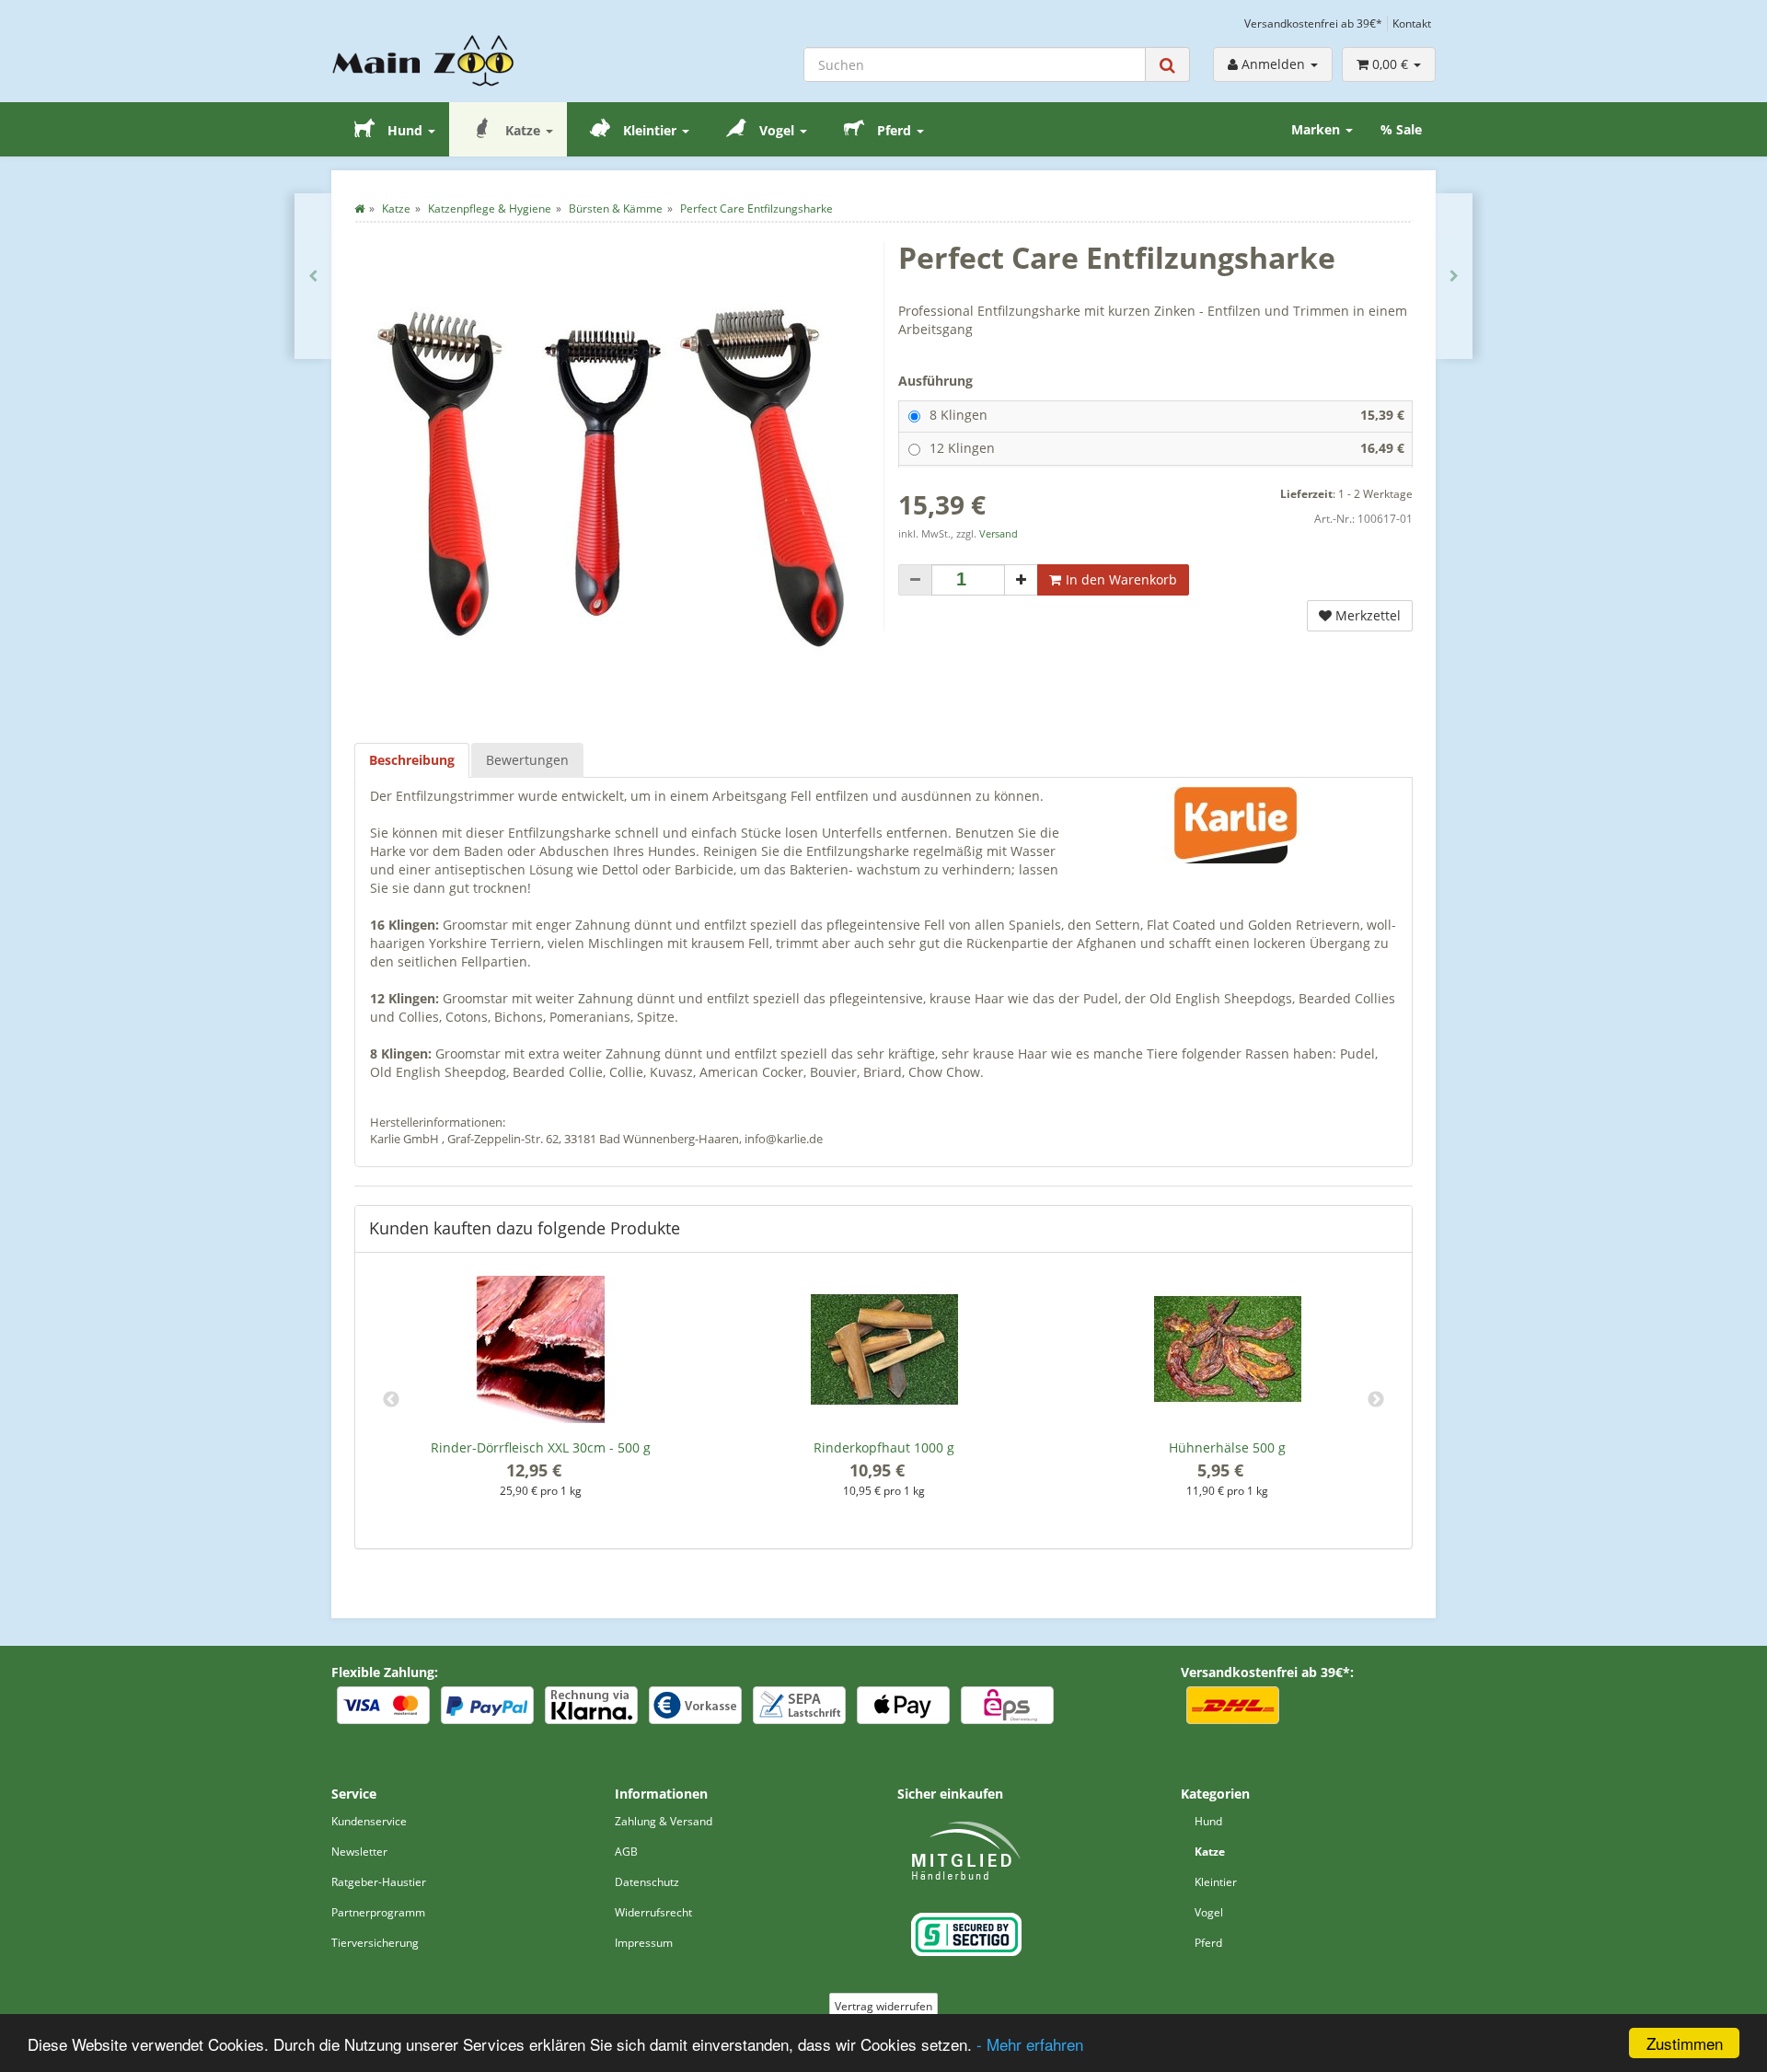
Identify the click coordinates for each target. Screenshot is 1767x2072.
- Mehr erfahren (1030, 2044)
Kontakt (1412, 23)
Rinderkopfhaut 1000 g (884, 1447)
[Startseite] (359, 208)
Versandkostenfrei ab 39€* (1313, 23)
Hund (405, 130)
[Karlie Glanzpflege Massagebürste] (313, 276)
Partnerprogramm (378, 1912)
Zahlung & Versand (664, 1821)
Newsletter (359, 1852)
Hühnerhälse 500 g (1227, 1447)
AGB (626, 1852)
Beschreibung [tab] (412, 760)
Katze (523, 130)
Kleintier (650, 130)
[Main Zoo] (459, 61)
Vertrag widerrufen (883, 2006)
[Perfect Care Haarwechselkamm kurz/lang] (1454, 276)
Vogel (777, 130)
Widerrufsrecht (653, 1912)
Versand (999, 534)
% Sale (1401, 129)
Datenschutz (647, 1882)
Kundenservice (369, 1821)
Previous (391, 1400)
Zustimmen (1685, 2043)
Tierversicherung (375, 1943)
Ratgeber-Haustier (379, 1882)
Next (1376, 1400)
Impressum (644, 1943)
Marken (1317, 129)
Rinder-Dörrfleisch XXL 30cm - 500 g (541, 1447)
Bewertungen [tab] (527, 760)
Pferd (894, 130)
